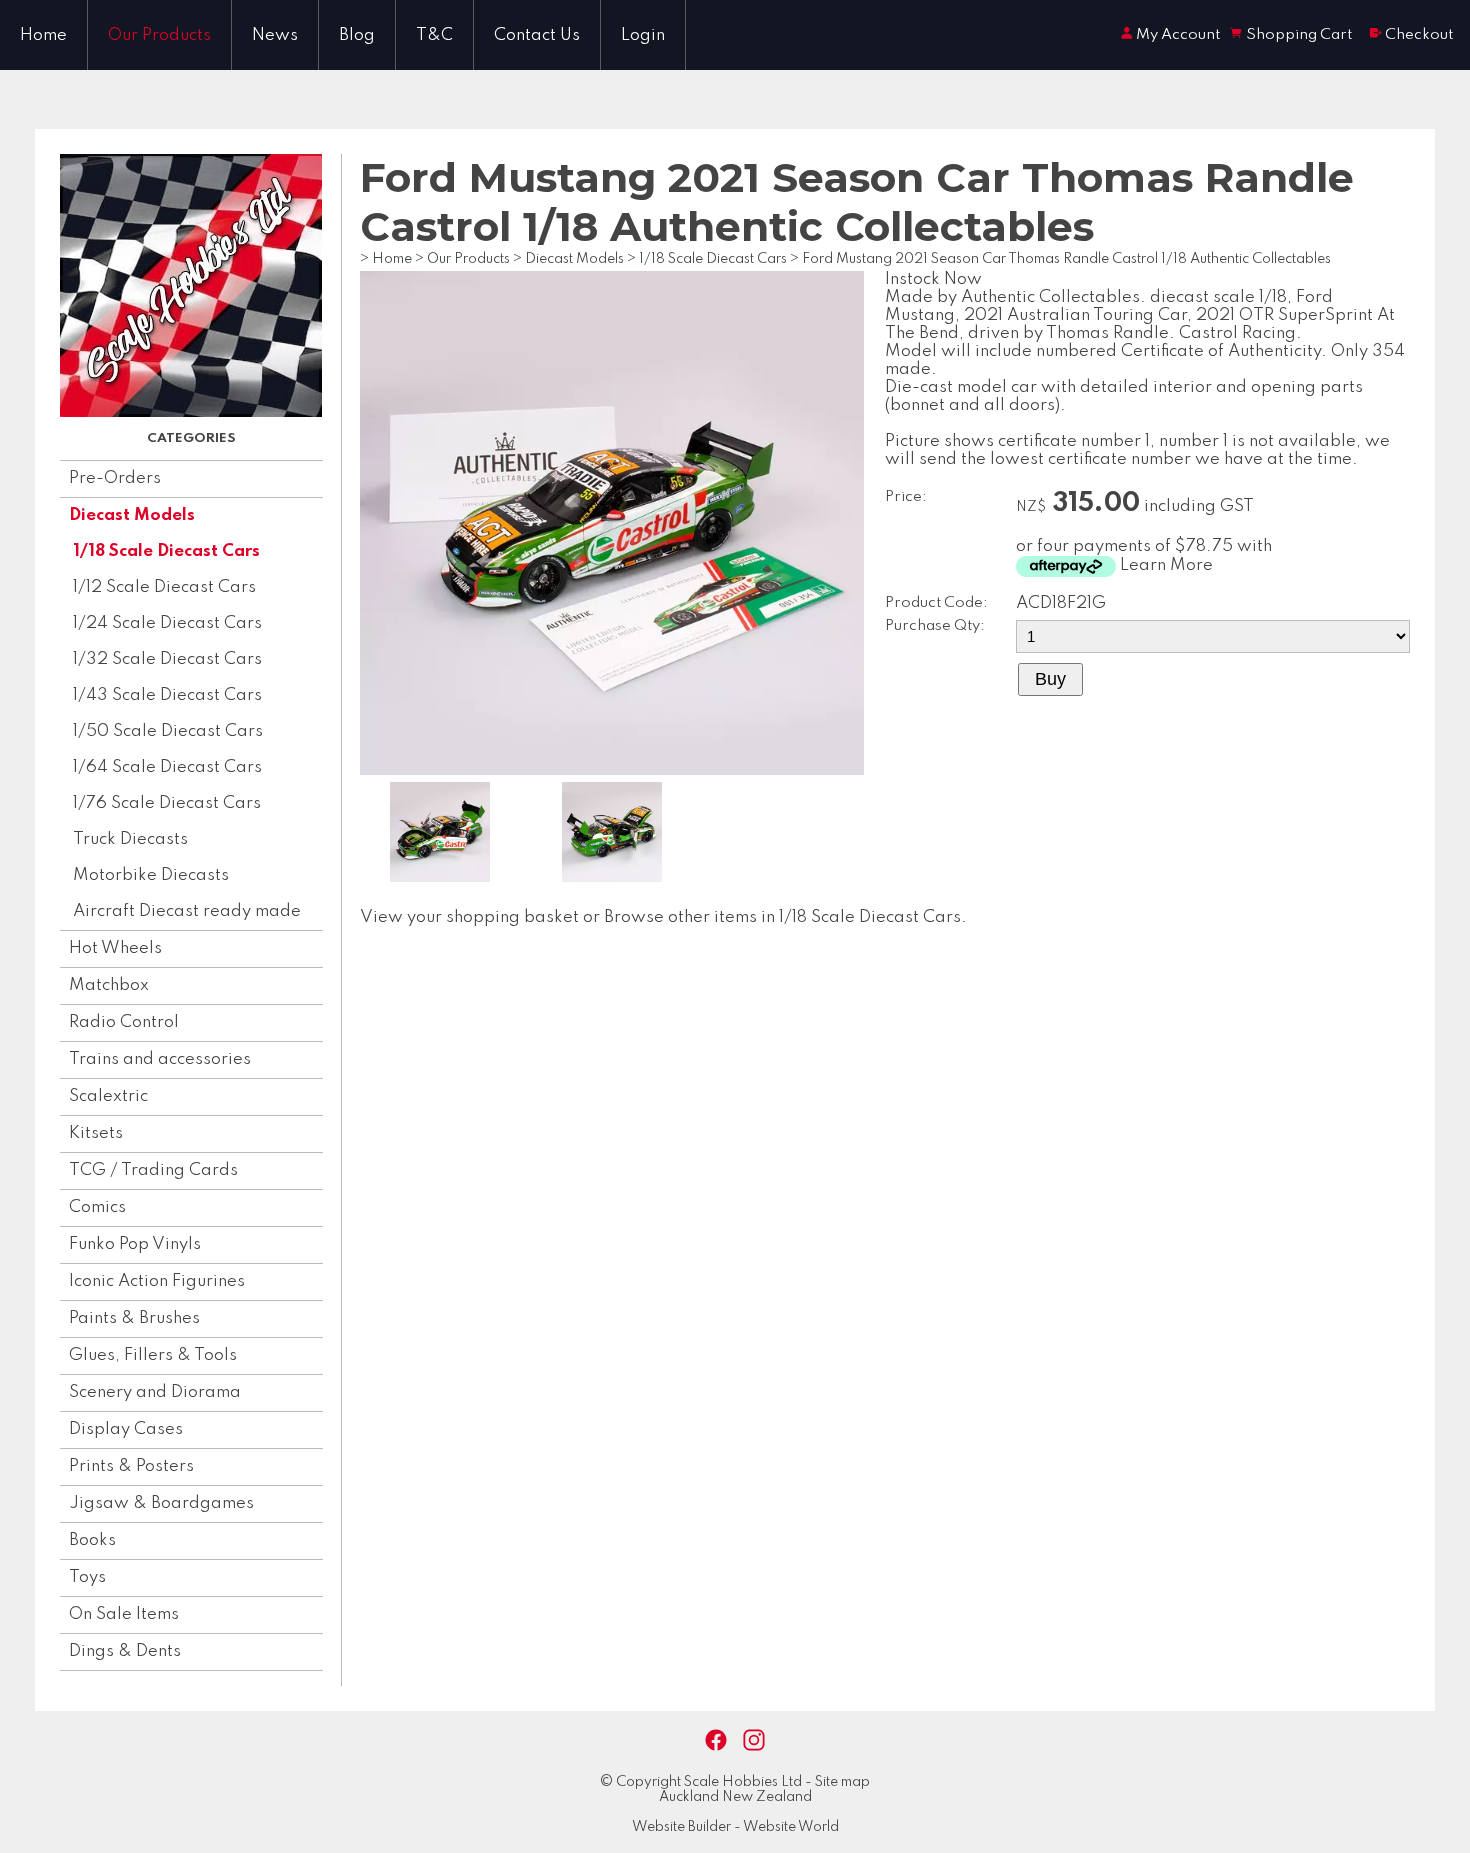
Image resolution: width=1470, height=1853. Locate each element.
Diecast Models (132, 515)
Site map (842, 1782)
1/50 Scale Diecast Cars (168, 731)
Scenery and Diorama (155, 1392)
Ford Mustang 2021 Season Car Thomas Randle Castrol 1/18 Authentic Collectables (1066, 259)
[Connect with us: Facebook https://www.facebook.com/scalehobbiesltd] (716, 1740)
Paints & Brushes (134, 1318)
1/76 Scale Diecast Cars (167, 803)
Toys (87, 1577)
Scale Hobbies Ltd (743, 1782)
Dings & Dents (125, 1651)
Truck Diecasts (130, 839)
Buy (1050, 679)
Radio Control (124, 1022)
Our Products (159, 35)
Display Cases (126, 1429)
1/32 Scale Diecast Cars (167, 659)
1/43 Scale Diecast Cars (167, 695)
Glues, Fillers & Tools (153, 1355)
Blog (357, 35)
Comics (97, 1207)
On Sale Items (124, 1614)
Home (43, 35)
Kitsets (96, 1133)
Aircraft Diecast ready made (187, 911)
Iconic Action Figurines (157, 1281)
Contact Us (537, 35)
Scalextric (108, 1096)
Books (92, 1540)
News (275, 35)
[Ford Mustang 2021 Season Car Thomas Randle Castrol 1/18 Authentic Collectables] (612, 770)
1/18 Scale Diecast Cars (166, 551)
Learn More (1166, 565)
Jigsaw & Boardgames (161, 1503)
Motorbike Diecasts (151, 875)
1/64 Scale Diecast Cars (167, 767)
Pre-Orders (115, 478)
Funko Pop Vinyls (135, 1244)
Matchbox (109, 985)
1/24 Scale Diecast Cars (167, 623)
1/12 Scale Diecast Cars (164, 587)
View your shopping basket (469, 917)
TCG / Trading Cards (153, 1170)
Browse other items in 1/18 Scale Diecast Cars (782, 917)
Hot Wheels (115, 948)
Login (643, 35)
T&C (434, 35)
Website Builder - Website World (735, 1827)
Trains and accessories (160, 1059)
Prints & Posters (131, 1466)
